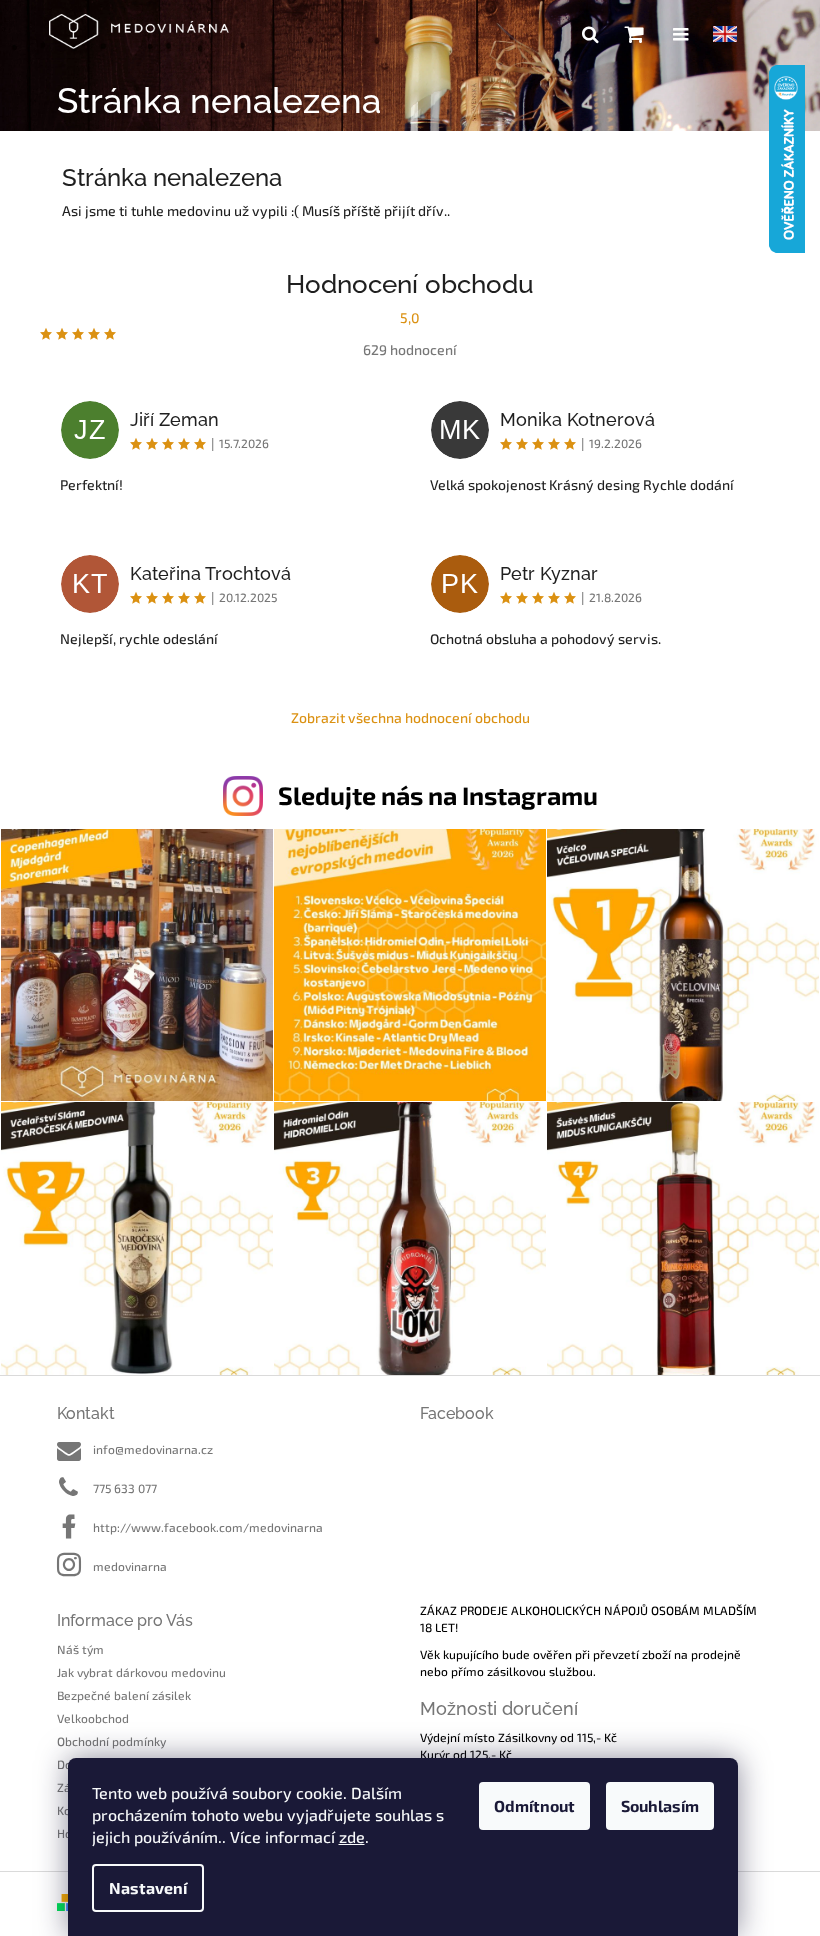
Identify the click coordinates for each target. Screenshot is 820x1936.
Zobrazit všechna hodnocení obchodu (410, 717)
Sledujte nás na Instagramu (438, 795)
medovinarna (130, 1566)
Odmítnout (534, 1805)
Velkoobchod (93, 1718)
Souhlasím (660, 1805)
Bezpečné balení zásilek (124, 1695)
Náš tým (80, 1649)
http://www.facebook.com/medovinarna (208, 1527)
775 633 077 (125, 1488)
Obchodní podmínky (111, 1741)
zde (352, 1836)
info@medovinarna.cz (153, 1449)
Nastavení (148, 1887)
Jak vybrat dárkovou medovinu (141, 1672)
